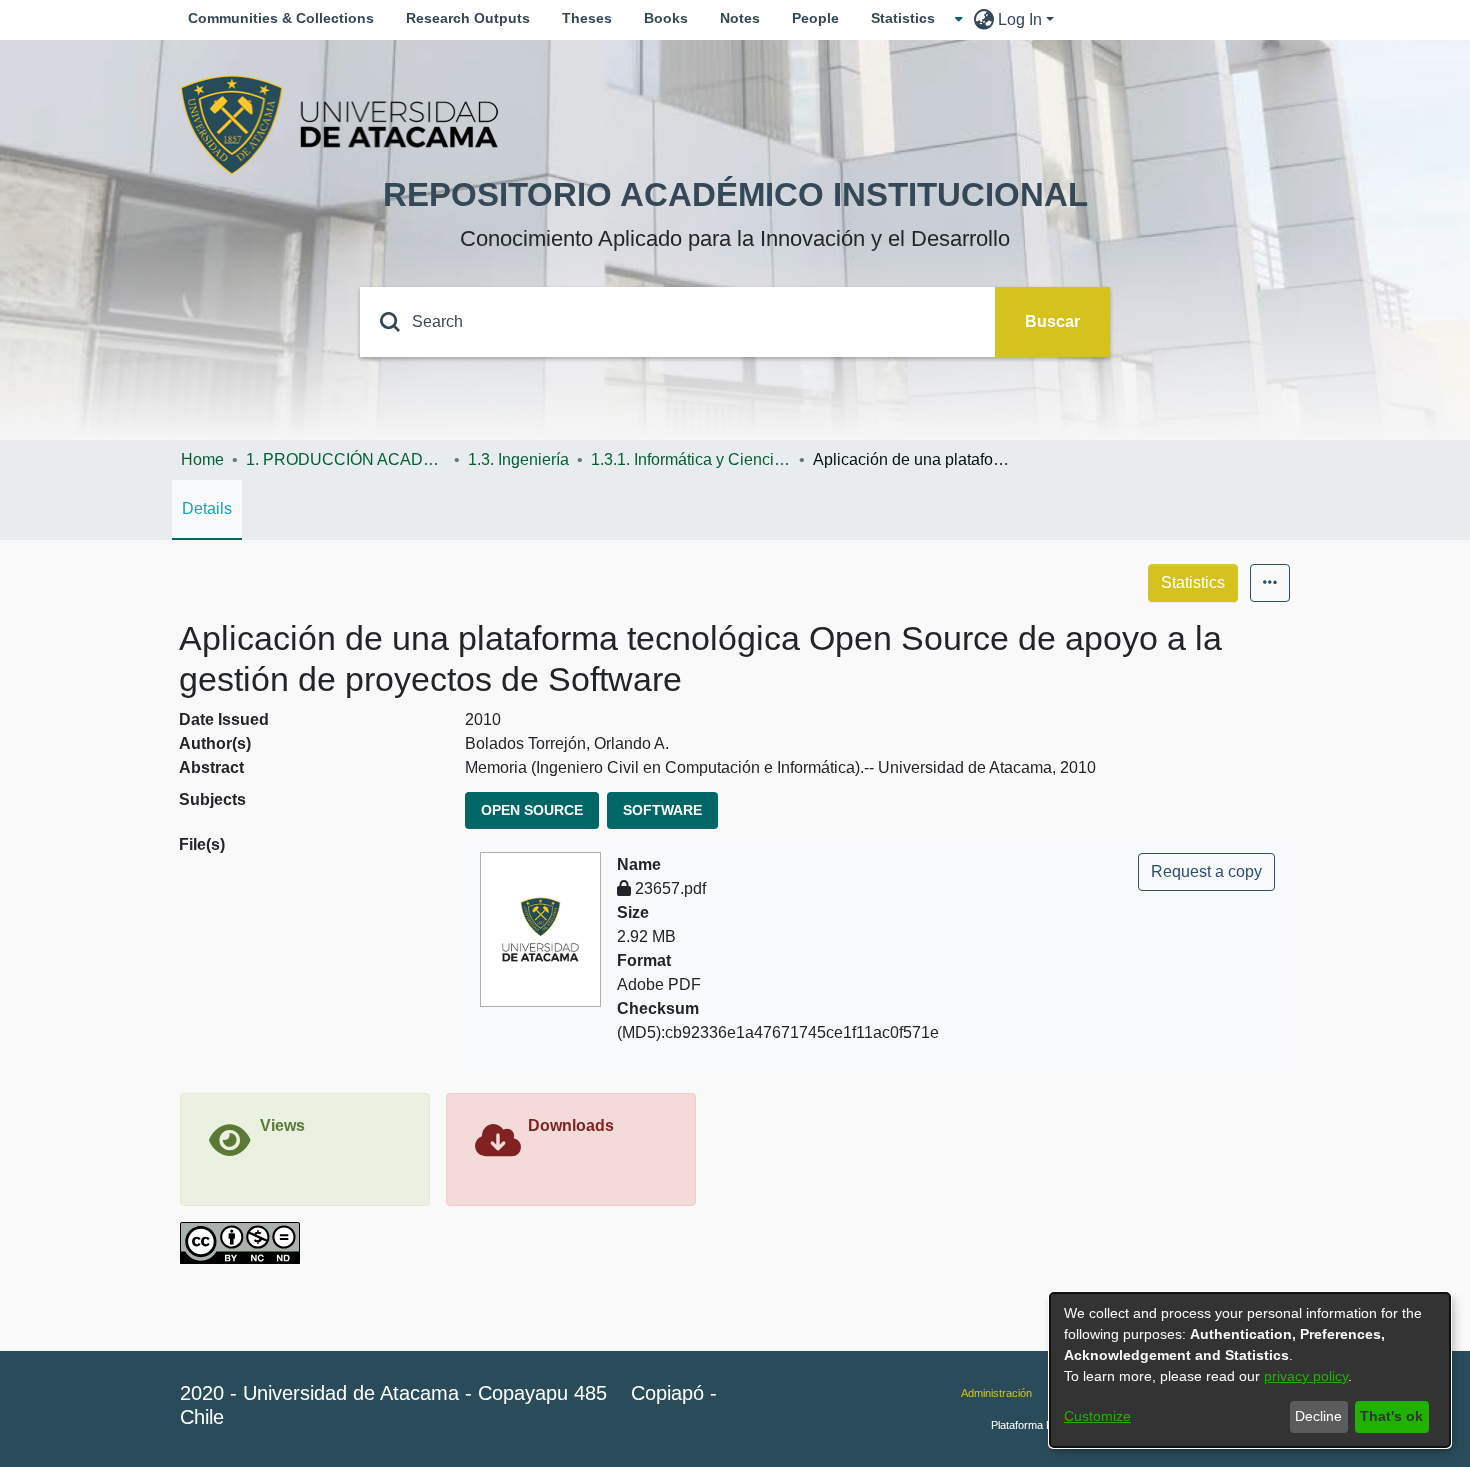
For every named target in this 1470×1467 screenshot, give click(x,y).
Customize (1097, 1416)
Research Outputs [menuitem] (468, 18)
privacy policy (1306, 1376)
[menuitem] (909, 18)
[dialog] (1250, 1370)
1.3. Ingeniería (518, 459)
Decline (1318, 1416)
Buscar (1052, 321)
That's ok (1391, 1416)
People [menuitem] (815, 18)
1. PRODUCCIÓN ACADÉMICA (346, 459)
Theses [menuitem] (587, 18)
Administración (996, 1393)
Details (207, 508)
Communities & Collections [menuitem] (281, 18)
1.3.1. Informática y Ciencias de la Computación (691, 459)
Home (202, 459)
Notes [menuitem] (740, 18)
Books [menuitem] (666, 18)
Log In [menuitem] (1020, 19)
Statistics (1193, 582)
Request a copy (1206, 871)
